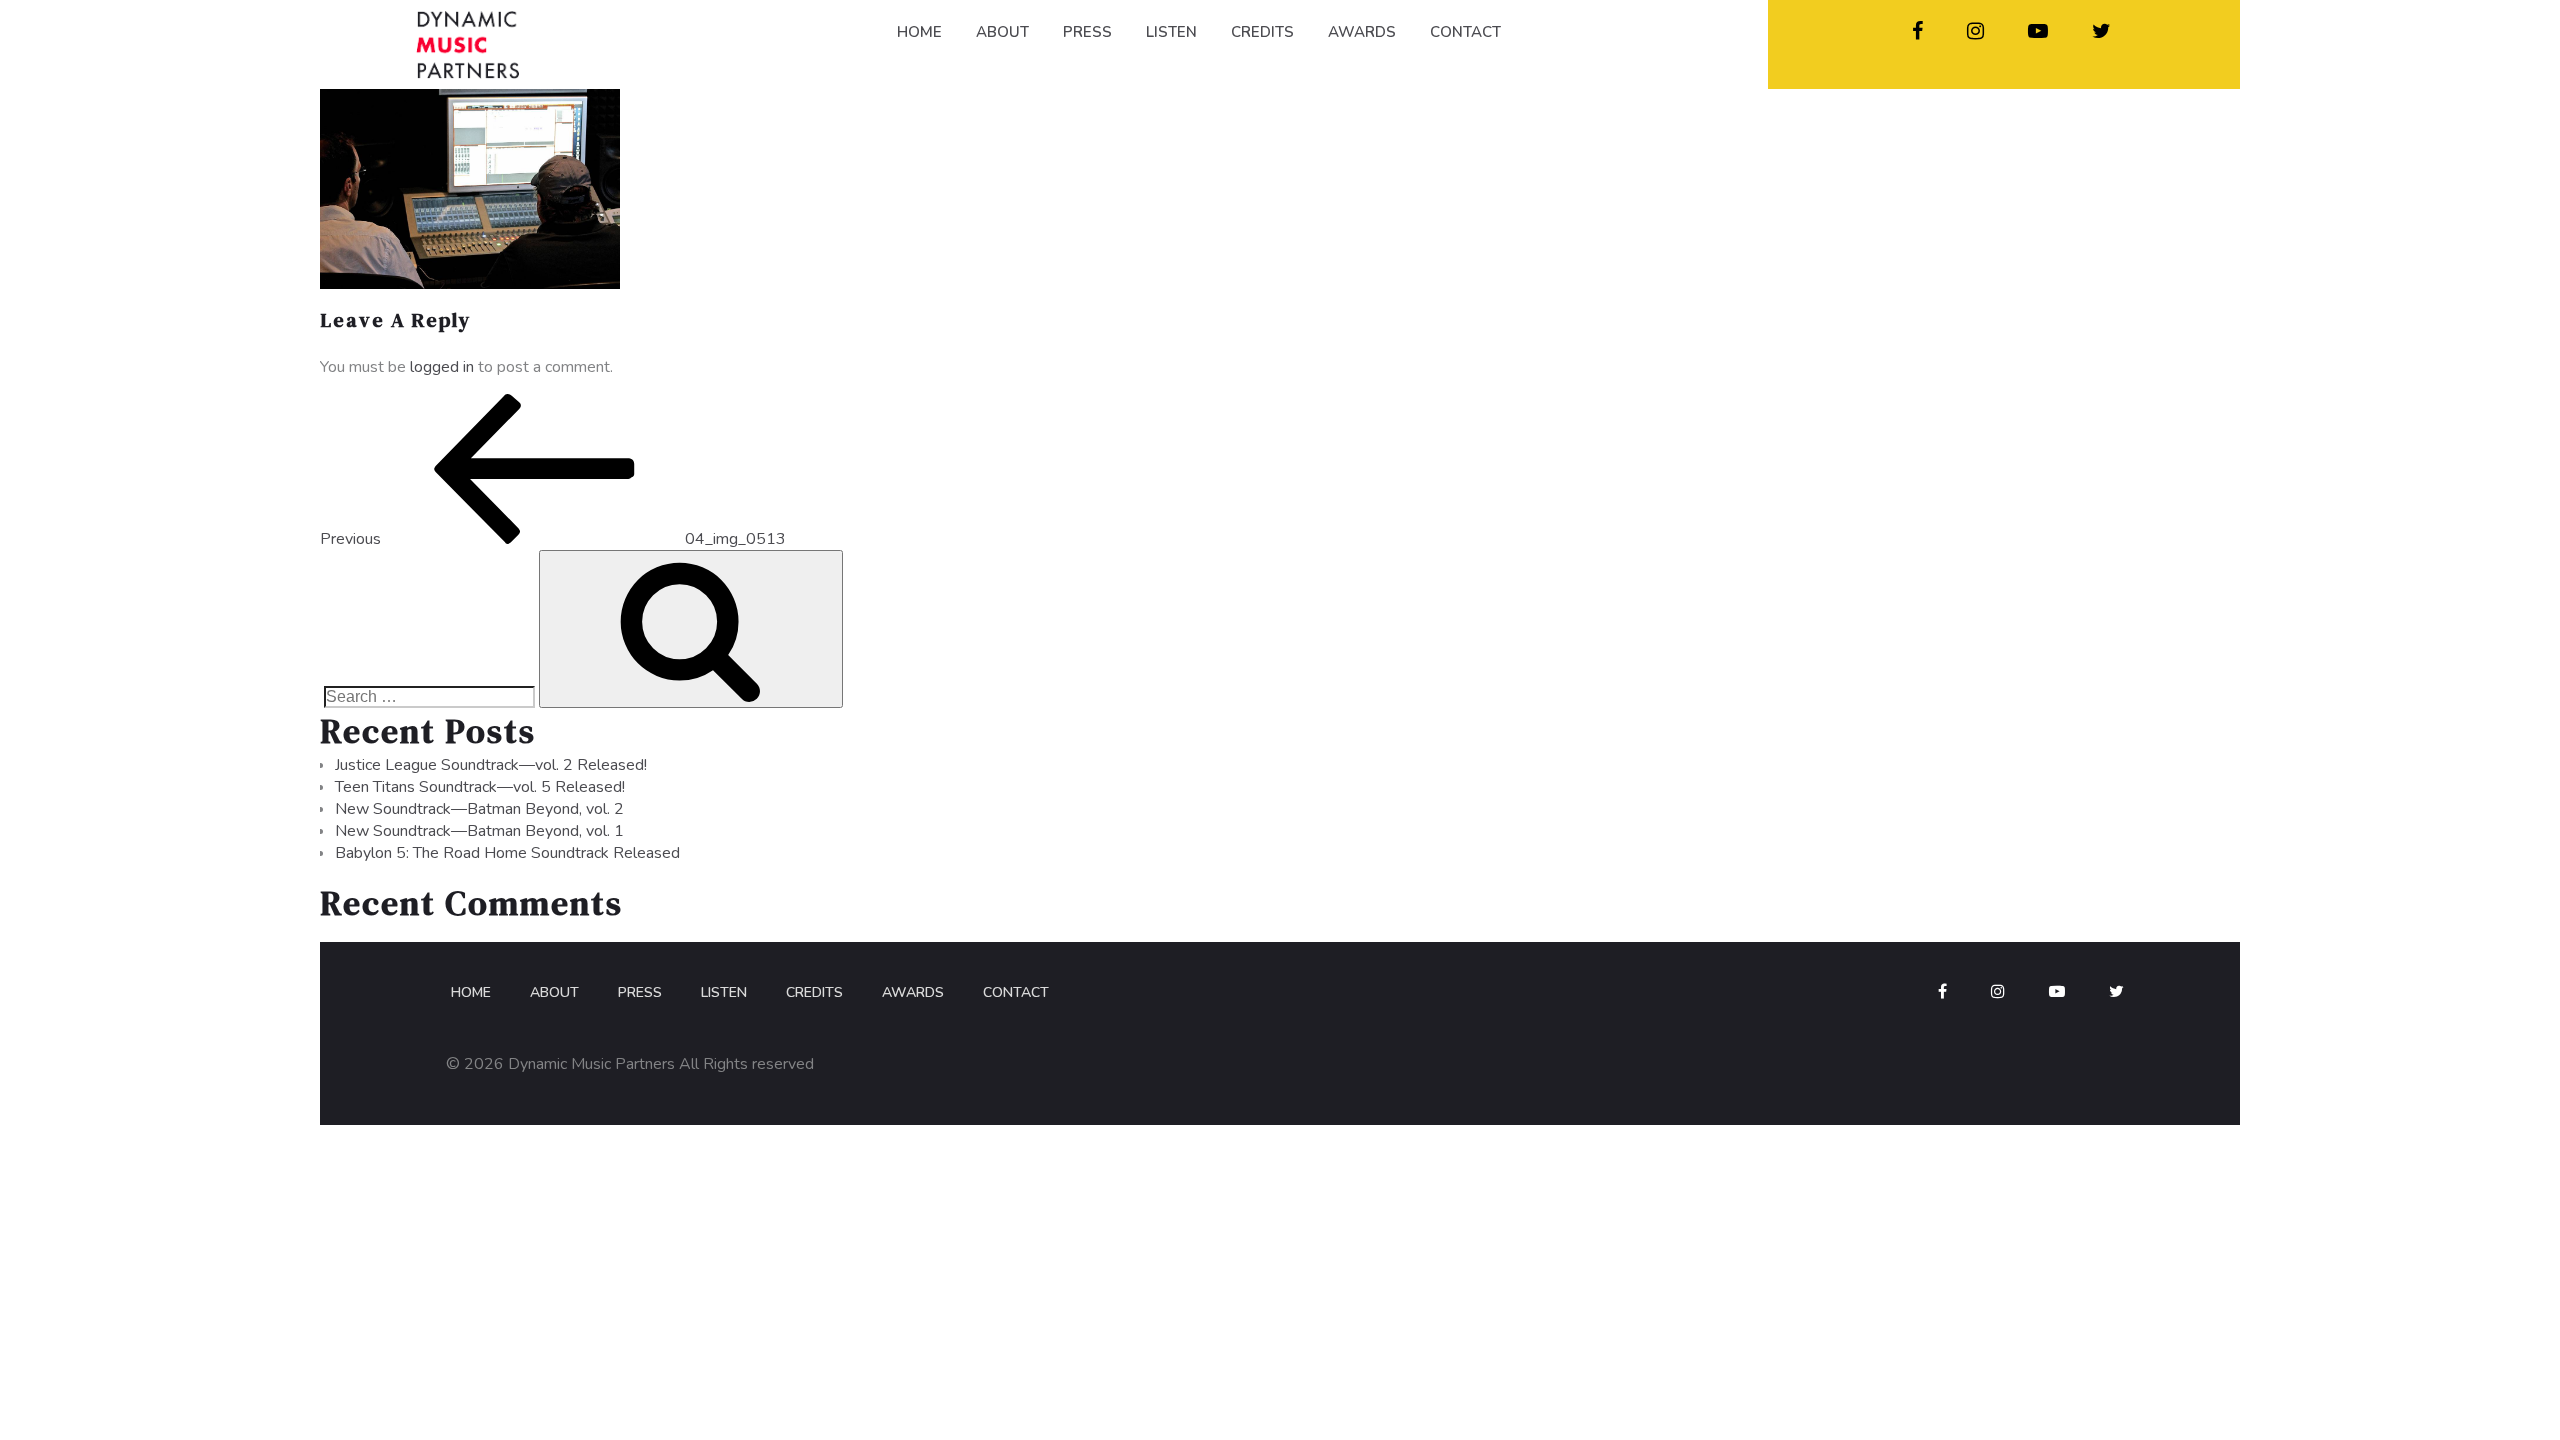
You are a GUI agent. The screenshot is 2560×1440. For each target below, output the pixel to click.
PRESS (1087, 32)
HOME (919, 32)
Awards (913, 992)
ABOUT (1002, 32)
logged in (442, 367)
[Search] (691, 629)
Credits (814, 992)
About (554, 992)
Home (471, 992)
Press (640, 992)
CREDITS (1262, 32)
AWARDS (1362, 32)
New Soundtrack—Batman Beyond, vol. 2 (479, 809)
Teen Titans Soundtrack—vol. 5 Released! (480, 787)
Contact (1016, 992)
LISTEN (1171, 32)
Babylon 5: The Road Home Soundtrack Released (507, 853)
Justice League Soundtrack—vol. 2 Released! (491, 765)
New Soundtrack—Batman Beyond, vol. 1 (479, 831)
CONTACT (1465, 32)
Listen (724, 992)
